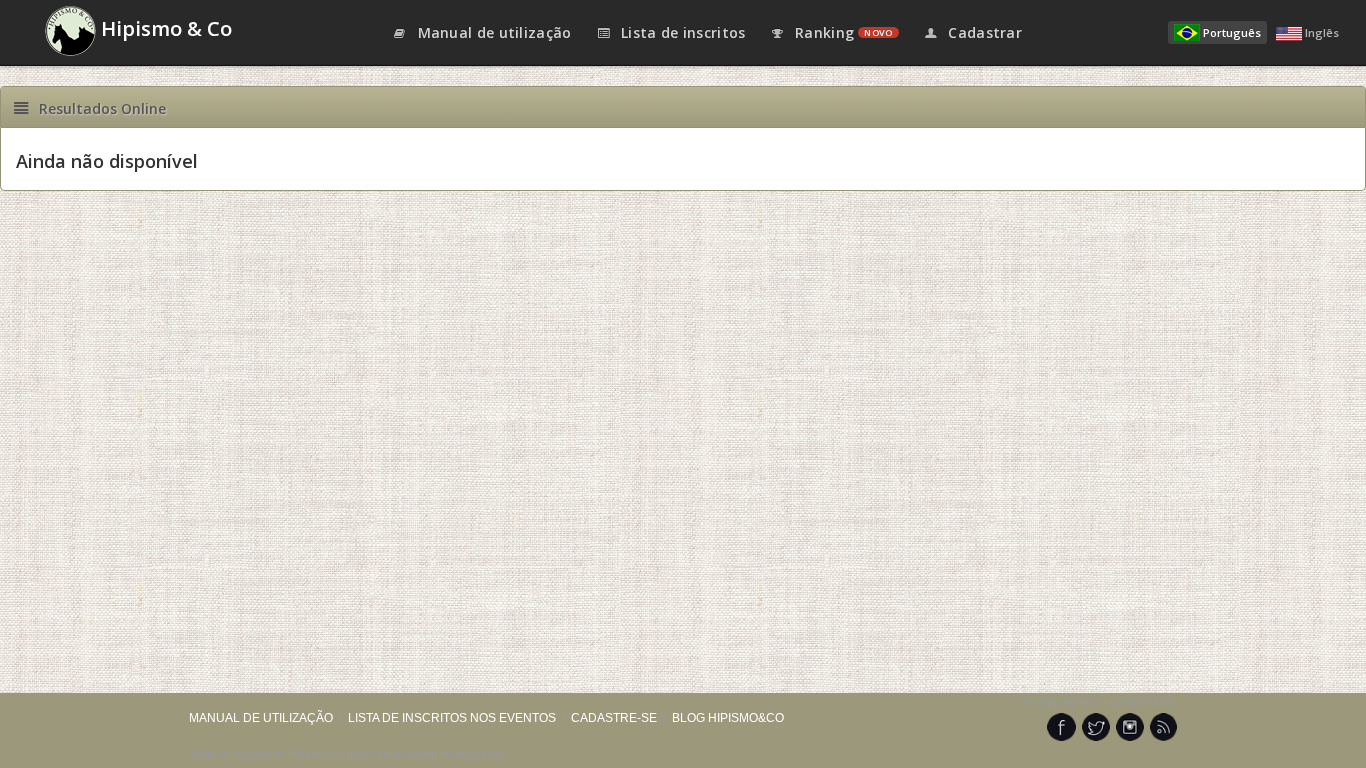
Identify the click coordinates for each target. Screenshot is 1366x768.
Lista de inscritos (681, 32)
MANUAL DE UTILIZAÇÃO (261, 718)
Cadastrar (983, 32)
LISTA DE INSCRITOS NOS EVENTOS (452, 718)
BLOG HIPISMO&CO (728, 718)
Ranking (842, 32)
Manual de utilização (492, 32)
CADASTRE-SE (614, 718)
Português (1232, 32)
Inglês (1322, 32)
